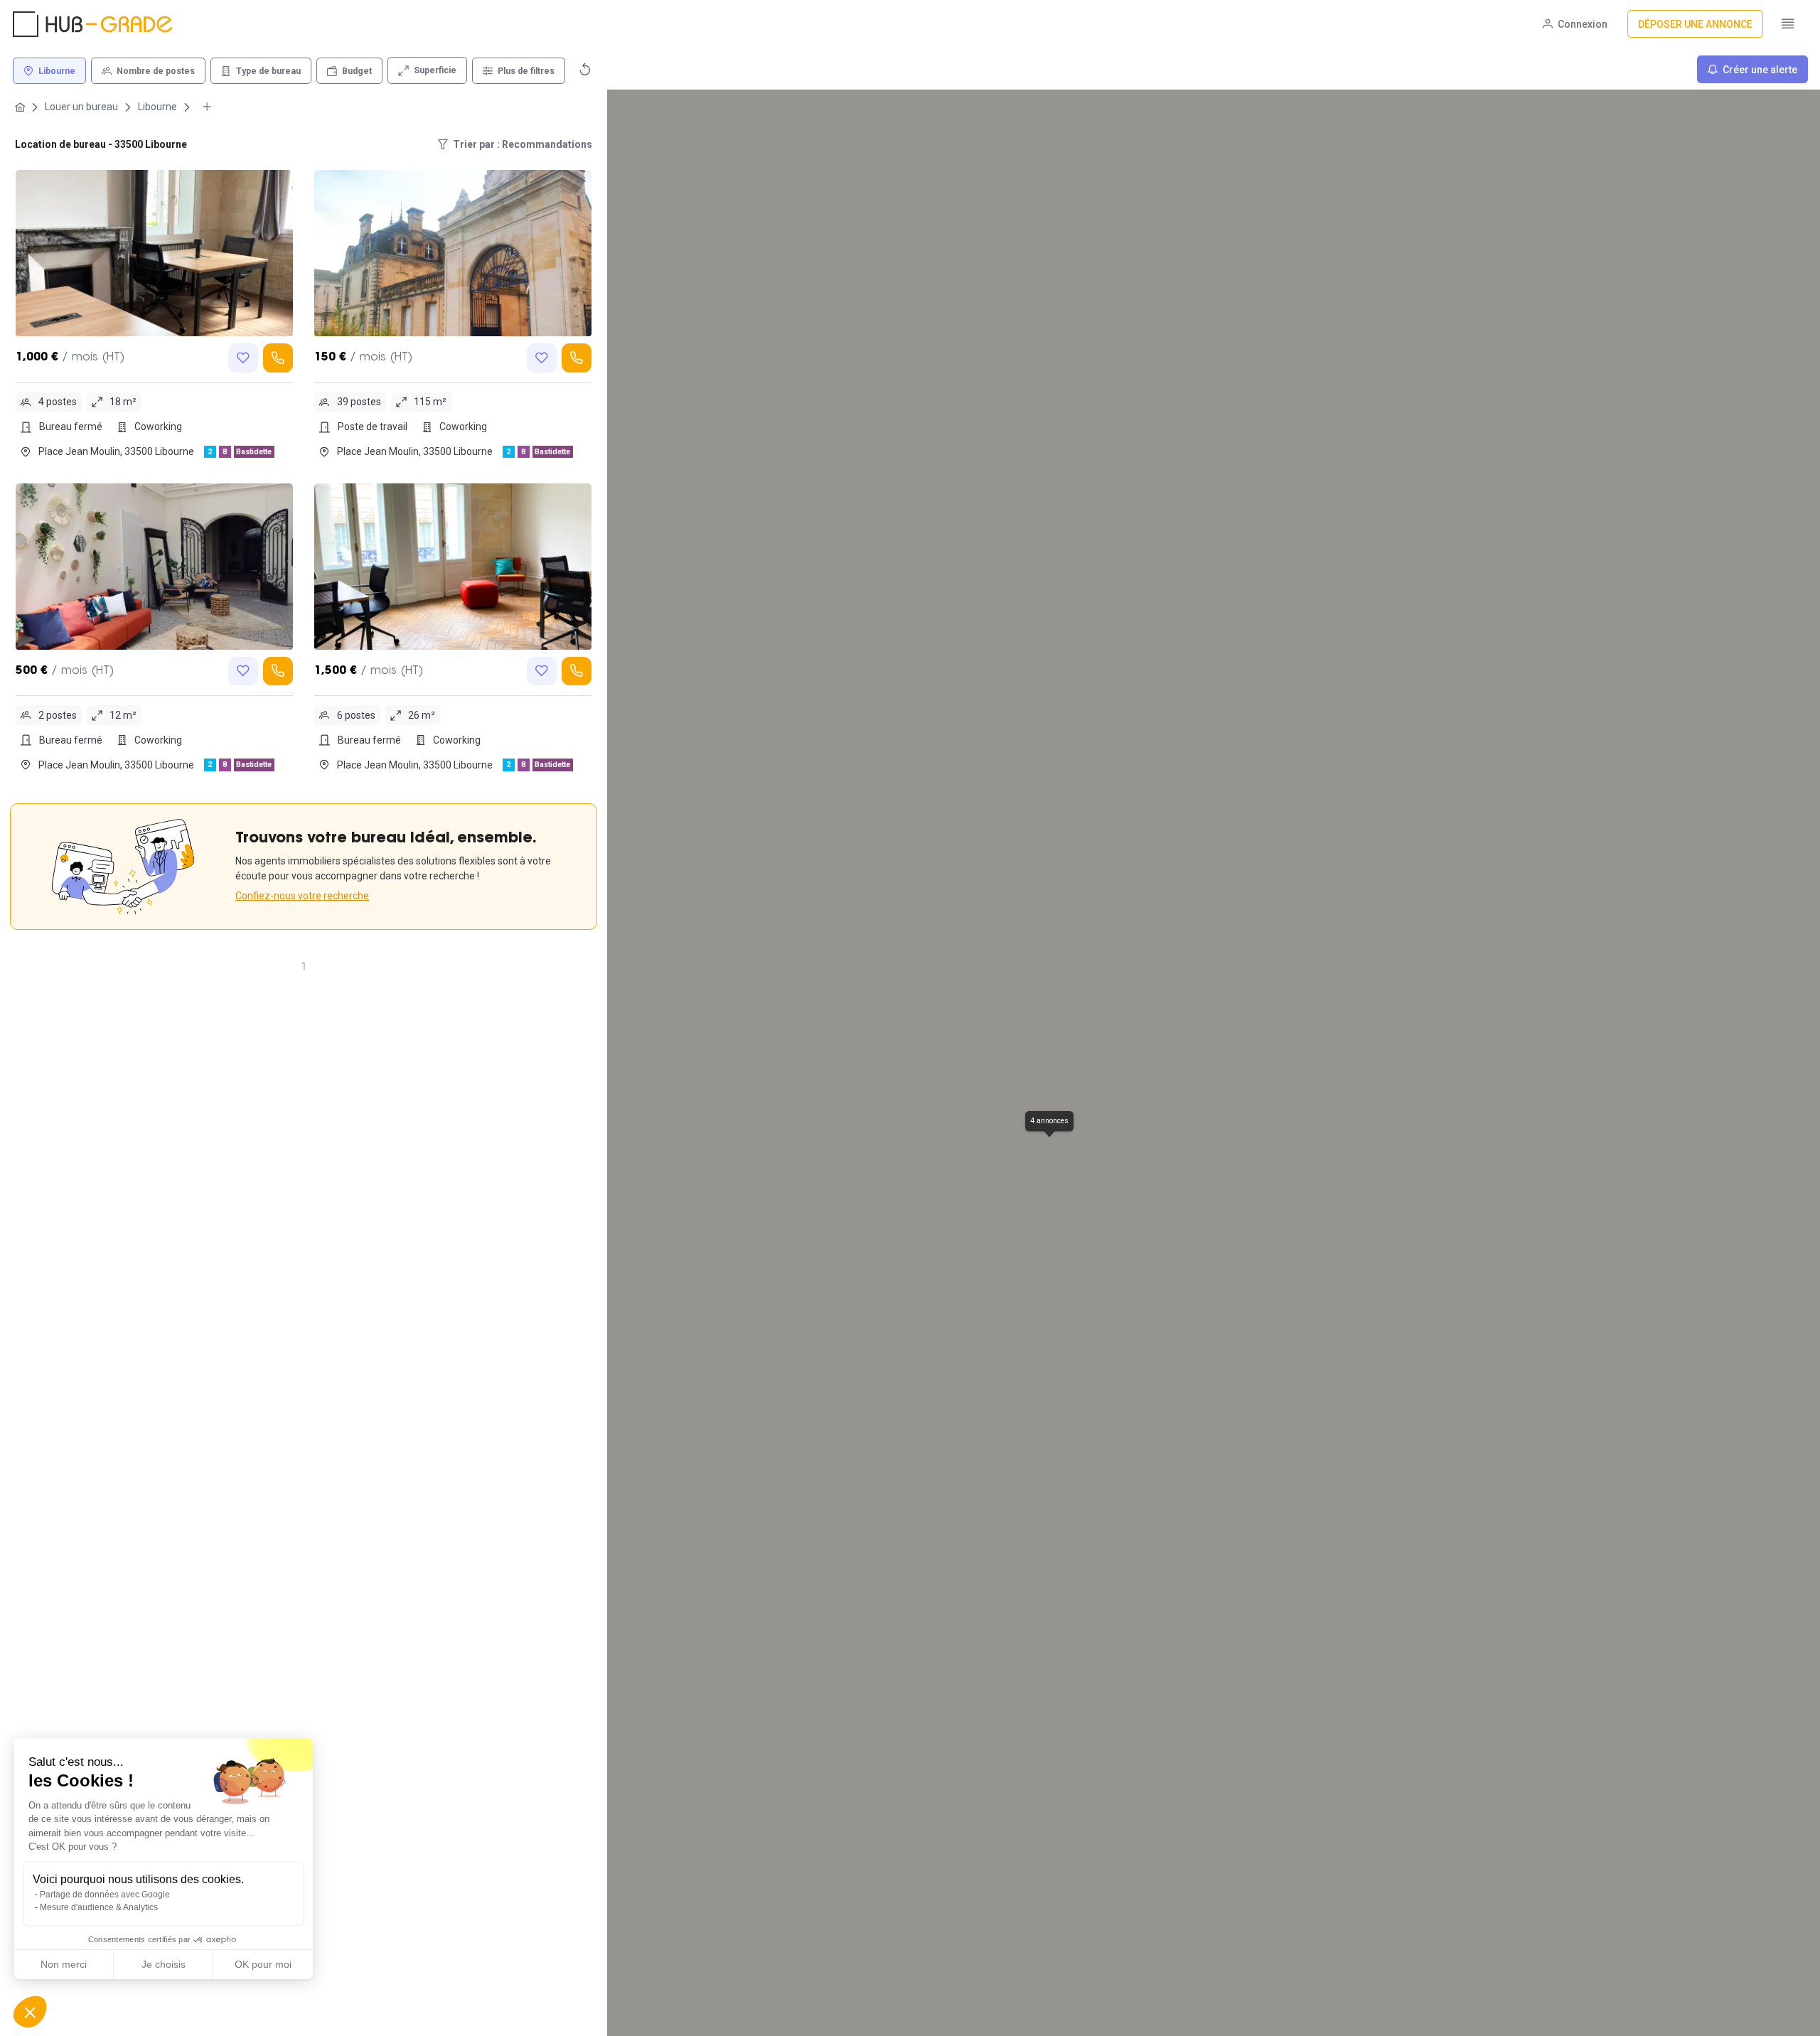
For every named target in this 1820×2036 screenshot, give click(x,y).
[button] (30, 2012)
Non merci (64, 1964)
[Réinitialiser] (585, 69)
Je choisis (164, 1964)
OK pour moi (263, 1964)
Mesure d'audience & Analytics (99, 1907)
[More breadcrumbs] (207, 107)
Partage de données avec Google (105, 1895)
